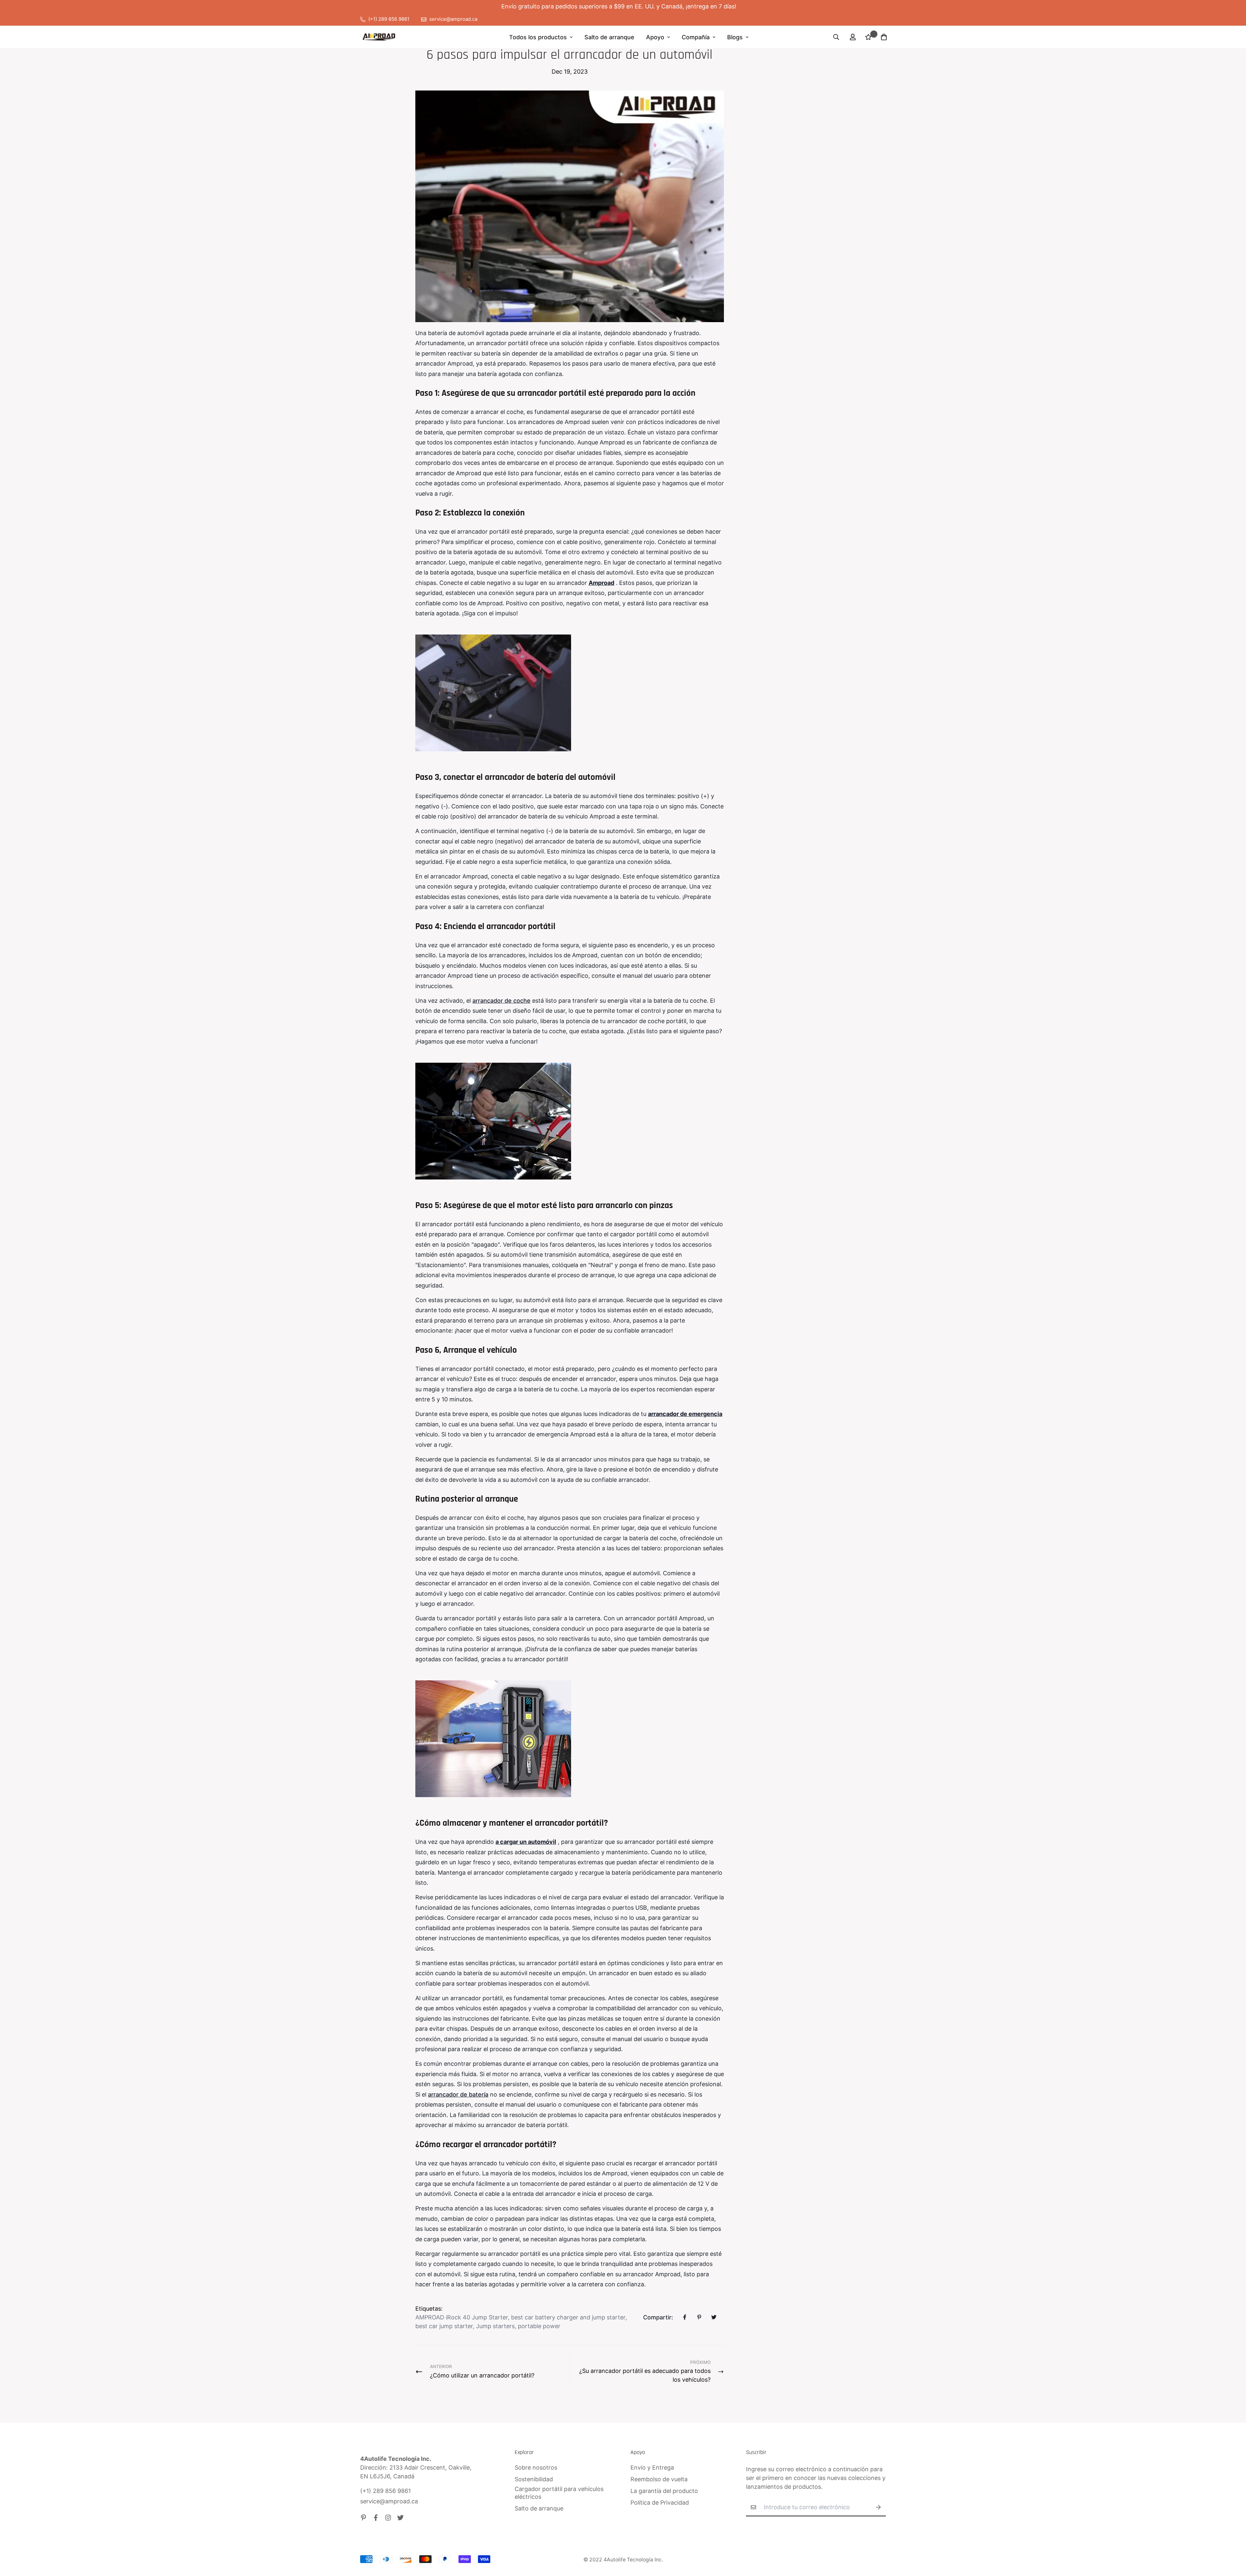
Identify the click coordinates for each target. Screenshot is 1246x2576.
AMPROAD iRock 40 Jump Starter (462, 2317)
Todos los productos (538, 37)
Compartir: (658, 2317)
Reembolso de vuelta (659, 2479)
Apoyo (655, 37)
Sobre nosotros (536, 2467)
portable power (539, 2326)
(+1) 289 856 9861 (385, 2491)
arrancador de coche (501, 1001)
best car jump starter (444, 2326)
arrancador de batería (458, 2094)
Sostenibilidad (534, 2479)
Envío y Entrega (652, 2467)
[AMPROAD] (379, 37)
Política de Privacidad (660, 2503)
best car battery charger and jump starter (568, 2317)
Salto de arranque (609, 37)
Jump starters (495, 2326)
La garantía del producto (664, 2491)
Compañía (696, 37)
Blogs (735, 37)
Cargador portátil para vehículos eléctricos (559, 2493)
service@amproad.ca (389, 2501)
